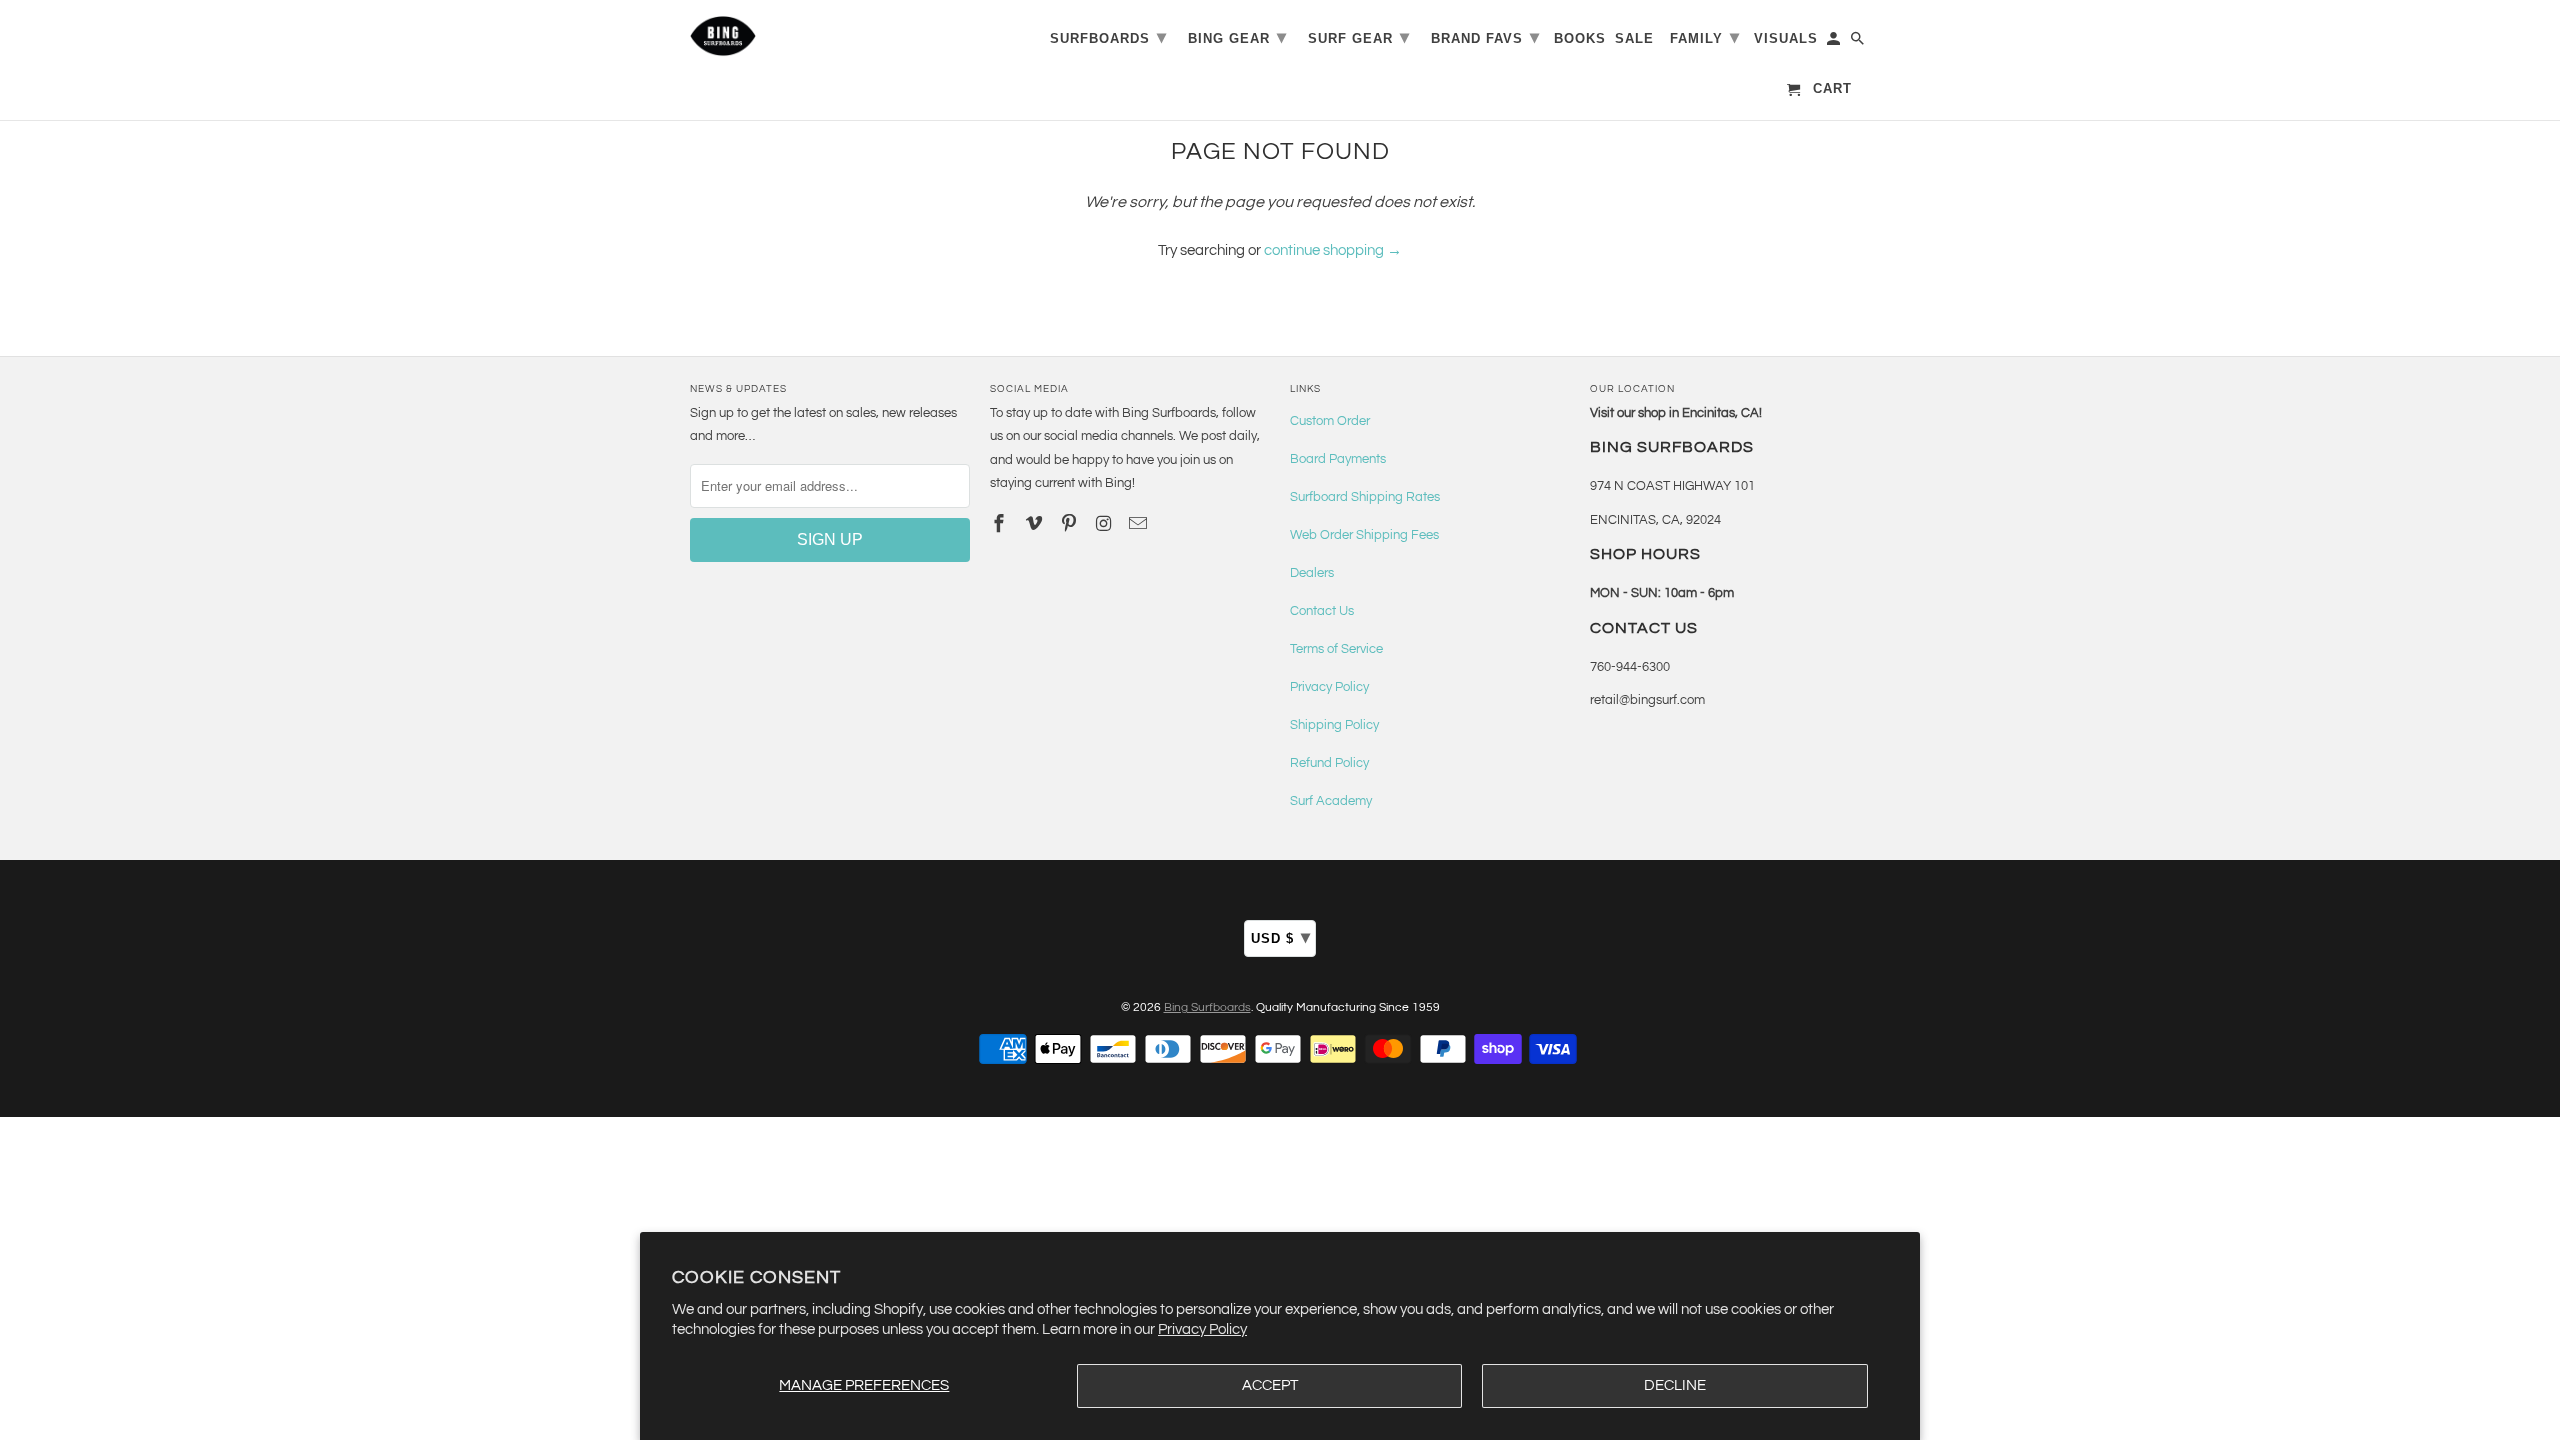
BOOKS (1580, 38)
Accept (1270, 1385)
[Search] (1859, 42)
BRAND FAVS (1485, 37)
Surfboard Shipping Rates (1365, 497)
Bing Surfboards (1207, 1007)
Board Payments (1338, 459)
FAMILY (1705, 37)
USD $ (1281, 937)
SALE (1634, 38)
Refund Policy (1329, 763)
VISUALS (1786, 38)
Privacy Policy (1202, 1329)
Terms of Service (1336, 649)
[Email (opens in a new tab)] (1140, 524)
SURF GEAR (1359, 37)
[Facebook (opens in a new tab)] (1001, 524)
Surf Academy (1331, 801)
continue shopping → (1333, 250)
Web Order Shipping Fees (1364, 535)
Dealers (1312, 573)
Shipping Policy (1334, 725)
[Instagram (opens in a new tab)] (1105, 524)
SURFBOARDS (1108, 37)
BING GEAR (1237, 37)
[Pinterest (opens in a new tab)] (1071, 524)
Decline (1675, 1385)
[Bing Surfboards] (820, 36)
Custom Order (1330, 421)
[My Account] (1835, 42)
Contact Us (1322, 611)
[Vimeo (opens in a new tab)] (1036, 524)
